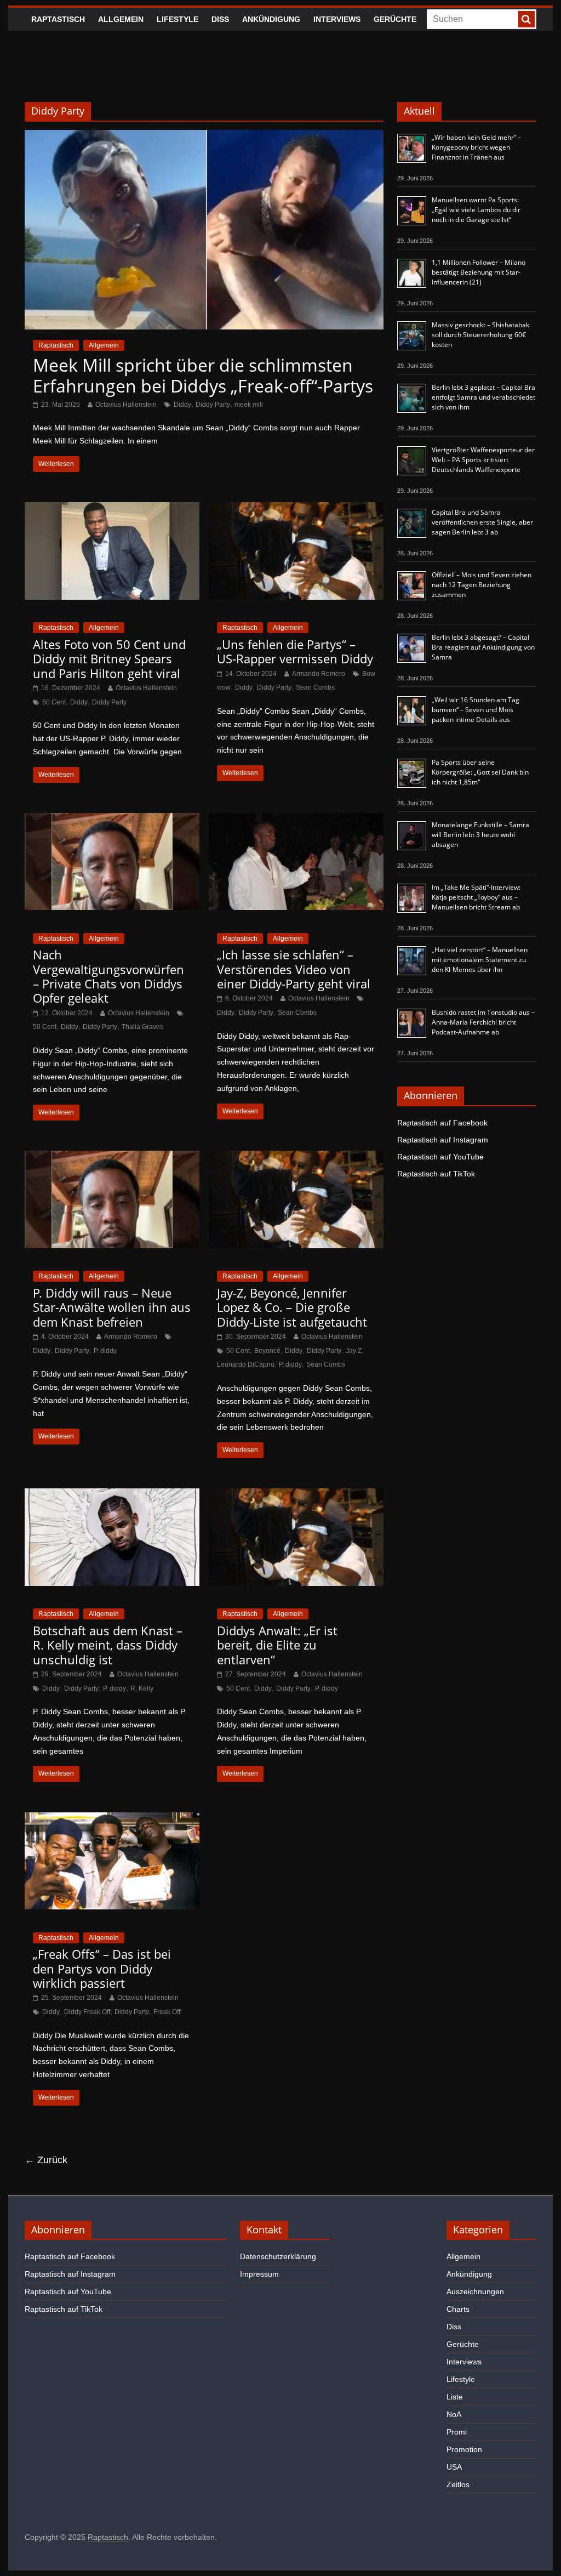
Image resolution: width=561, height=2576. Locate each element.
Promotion (464, 2449)
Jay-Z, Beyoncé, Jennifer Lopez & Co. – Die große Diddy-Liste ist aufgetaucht (292, 1307)
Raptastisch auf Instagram (443, 1140)
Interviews (337, 19)
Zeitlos (458, 2484)
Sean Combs (315, 687)
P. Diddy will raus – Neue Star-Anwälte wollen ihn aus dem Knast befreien (112, 1307)
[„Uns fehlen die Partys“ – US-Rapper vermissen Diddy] (296, 509)
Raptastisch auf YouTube (440, 1157)
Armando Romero (319, 674)
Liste (455, 2397)
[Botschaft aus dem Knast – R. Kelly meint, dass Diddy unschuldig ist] (112, 1495)
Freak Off (167, 2012)
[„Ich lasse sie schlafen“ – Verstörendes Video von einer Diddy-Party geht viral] (296, 820)
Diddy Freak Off (87, 2012)
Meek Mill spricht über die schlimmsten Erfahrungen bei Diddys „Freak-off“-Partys (203, 375)
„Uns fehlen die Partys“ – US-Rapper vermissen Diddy (295, 651)
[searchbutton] (526, 19)
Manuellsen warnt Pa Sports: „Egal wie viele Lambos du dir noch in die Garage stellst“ (476, 210)
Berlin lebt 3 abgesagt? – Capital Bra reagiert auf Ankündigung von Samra (483, 647)
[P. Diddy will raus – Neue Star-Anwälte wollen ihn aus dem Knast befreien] (112, 1158)
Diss (220, 19)
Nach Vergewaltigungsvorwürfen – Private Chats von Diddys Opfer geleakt (108, 976)
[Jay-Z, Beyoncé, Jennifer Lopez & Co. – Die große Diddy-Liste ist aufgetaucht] (296, 1158)
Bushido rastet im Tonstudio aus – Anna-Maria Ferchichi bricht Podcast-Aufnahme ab (483, 1022)
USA (454, 2467)
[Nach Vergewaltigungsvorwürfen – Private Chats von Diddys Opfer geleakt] (112, 820)
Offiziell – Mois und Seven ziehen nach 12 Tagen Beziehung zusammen (482, 585)
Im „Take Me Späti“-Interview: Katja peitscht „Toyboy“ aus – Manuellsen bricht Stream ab (476, 897)
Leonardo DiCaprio (246, 1364)
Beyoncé (267, 1351)
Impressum (259, 2274)
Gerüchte (395, 19)
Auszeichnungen (475, 2291)
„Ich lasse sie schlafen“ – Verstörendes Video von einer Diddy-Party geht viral (294, 969)
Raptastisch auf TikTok (436, 1174)
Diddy (182, 405)
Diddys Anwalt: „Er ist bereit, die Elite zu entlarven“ (277, 1645)
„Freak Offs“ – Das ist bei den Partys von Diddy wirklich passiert (102, 1968)
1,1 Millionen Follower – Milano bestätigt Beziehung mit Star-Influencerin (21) (479, 272)
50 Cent (54, 702)
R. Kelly (142, 1688)
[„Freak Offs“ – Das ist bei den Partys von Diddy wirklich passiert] (112, 1819)
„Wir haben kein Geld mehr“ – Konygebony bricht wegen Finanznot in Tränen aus (476, 147)
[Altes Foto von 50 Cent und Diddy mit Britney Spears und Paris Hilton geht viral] (112, 509)
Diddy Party (213, 405)
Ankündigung (271, 19)
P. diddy (105, 1351)
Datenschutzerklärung (278, 2256)
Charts (458, 2309)
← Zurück (46, 2160)
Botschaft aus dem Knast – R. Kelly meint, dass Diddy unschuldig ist (108, 1645)
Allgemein (121, 19)
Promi (457, 2432)
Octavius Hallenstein (126, 405)
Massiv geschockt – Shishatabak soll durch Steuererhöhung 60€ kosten (480, 335)
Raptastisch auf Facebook (442, 1123)
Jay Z (354, 1351)
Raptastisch (58, 19)
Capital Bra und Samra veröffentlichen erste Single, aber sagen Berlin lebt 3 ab (482, 522)
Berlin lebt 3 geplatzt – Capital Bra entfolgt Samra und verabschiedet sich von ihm (483, 397)
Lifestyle (178, 19)
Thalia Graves (142, 1027)
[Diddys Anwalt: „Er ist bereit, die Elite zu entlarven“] (296, 1495)
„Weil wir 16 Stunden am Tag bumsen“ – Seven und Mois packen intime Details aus (476, 710)
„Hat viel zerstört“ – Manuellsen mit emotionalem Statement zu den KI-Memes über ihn (480, 960)
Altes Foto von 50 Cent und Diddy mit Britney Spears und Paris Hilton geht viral (109, 659)
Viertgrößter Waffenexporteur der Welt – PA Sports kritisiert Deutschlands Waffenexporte (483, 460)
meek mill (249, 405)
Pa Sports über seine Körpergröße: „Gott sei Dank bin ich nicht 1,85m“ (480, 772)
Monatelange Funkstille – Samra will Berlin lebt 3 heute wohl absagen (480, 835)
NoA (454, 2414)
